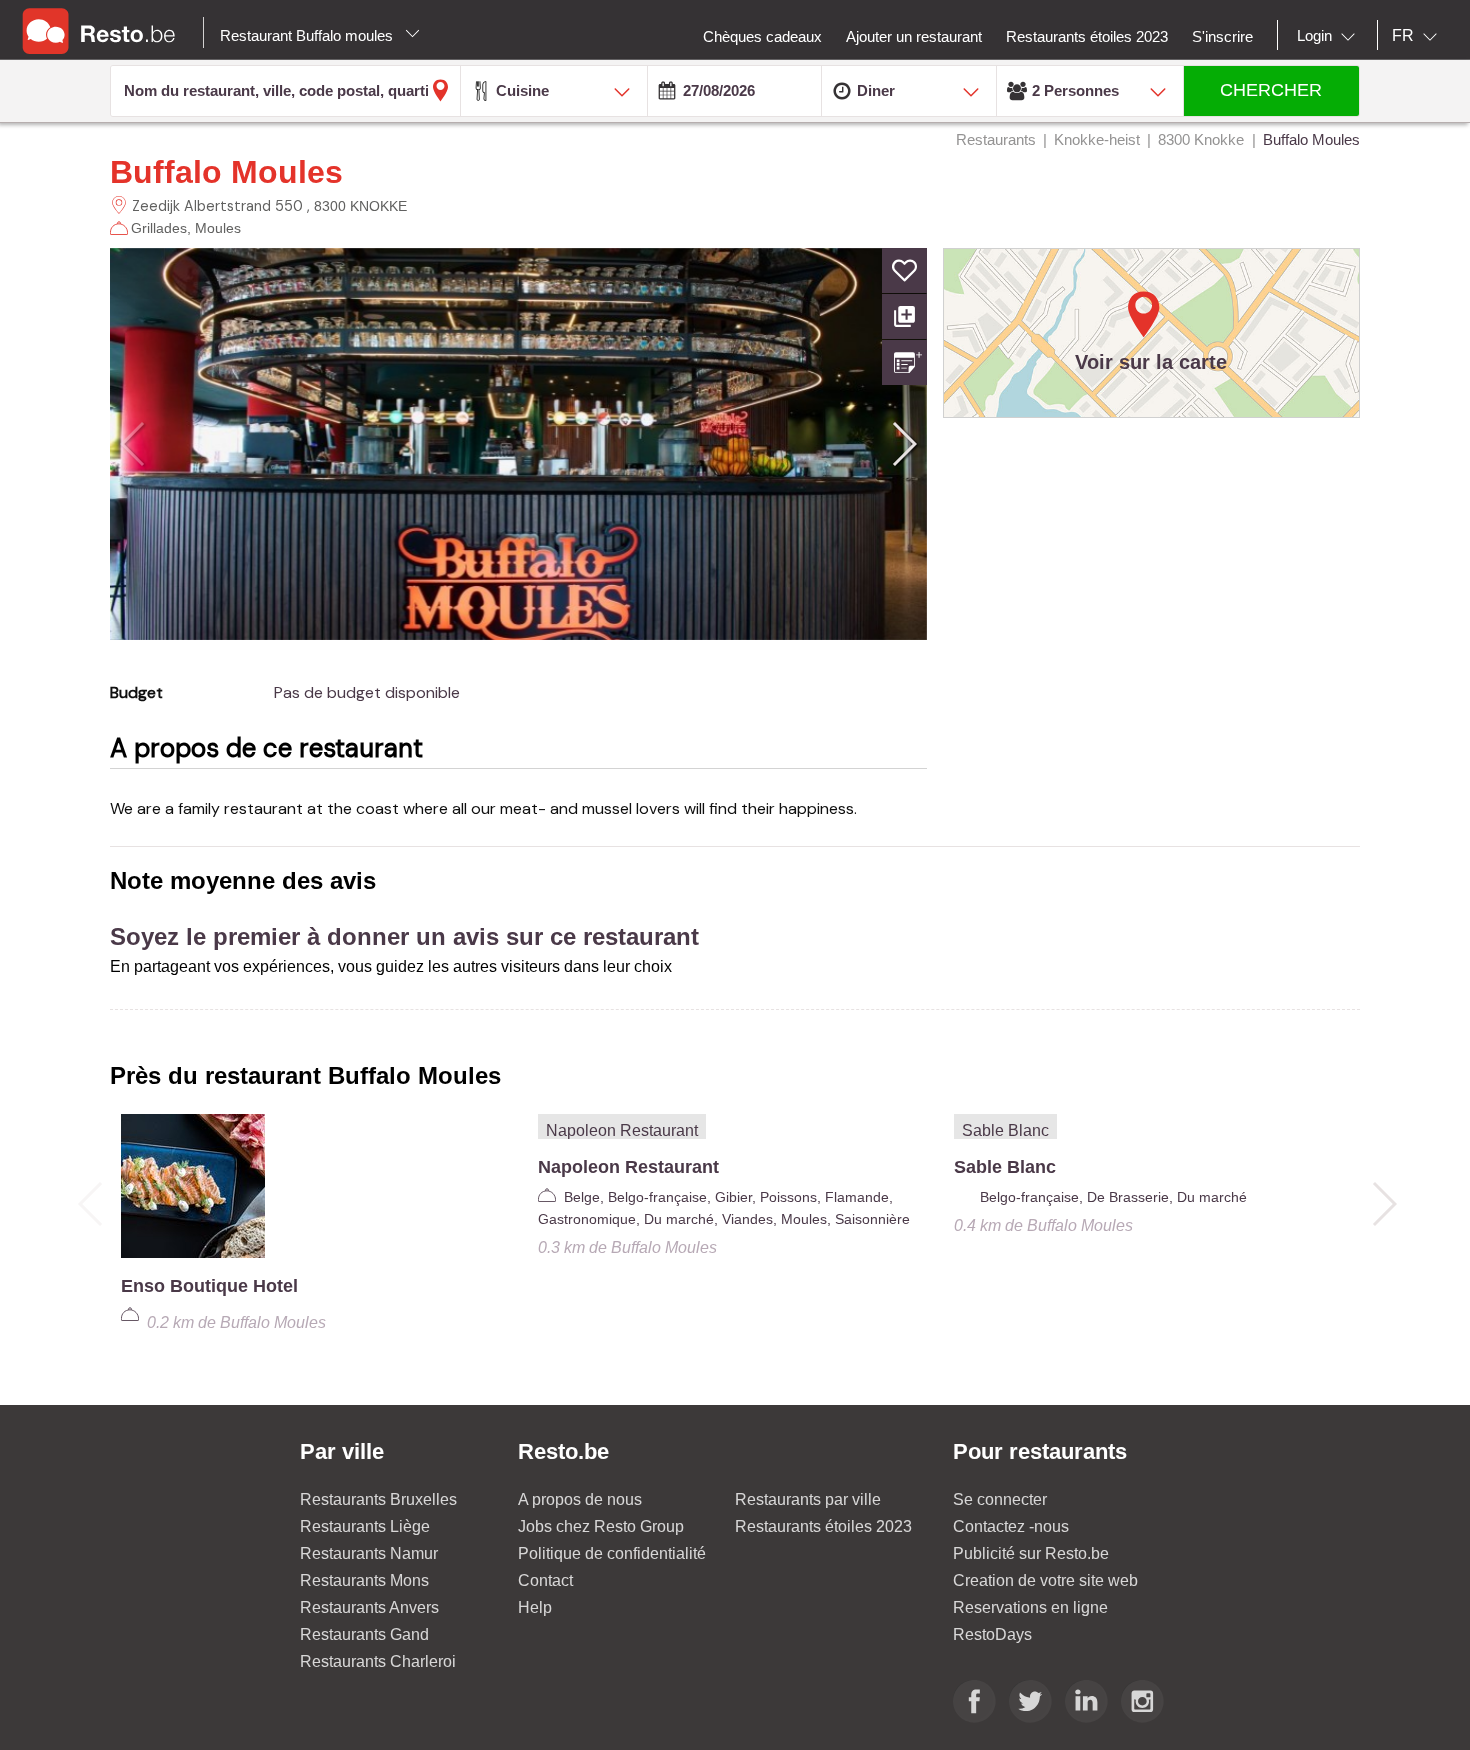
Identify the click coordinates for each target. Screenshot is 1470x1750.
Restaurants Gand (364, 1634)
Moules (218, 228)
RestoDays (992, 1634)
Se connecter (1000, 1499)
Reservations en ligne (1030, 1607)
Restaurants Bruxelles (378, 1499)
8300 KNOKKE (360, 206)
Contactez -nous (1011, 1526)
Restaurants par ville (808, 1499)
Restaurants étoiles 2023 (823, 1526)
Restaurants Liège (365, 1526)
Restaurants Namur (369, 1553)
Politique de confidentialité (612, 1553)
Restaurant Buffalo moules (308, 35)
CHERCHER (1271, 90)
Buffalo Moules (226, 172)
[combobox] (1330, 36)
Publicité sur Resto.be (1031, 1553)
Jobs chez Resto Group (601, 1526)
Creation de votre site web (1045, 1580)
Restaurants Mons (364, 1580)
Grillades (159, 228)
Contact (545, 1580)
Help (535, 1607)
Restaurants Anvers (369, 1607)
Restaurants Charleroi (378, 1661)
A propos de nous (580, 1499)
